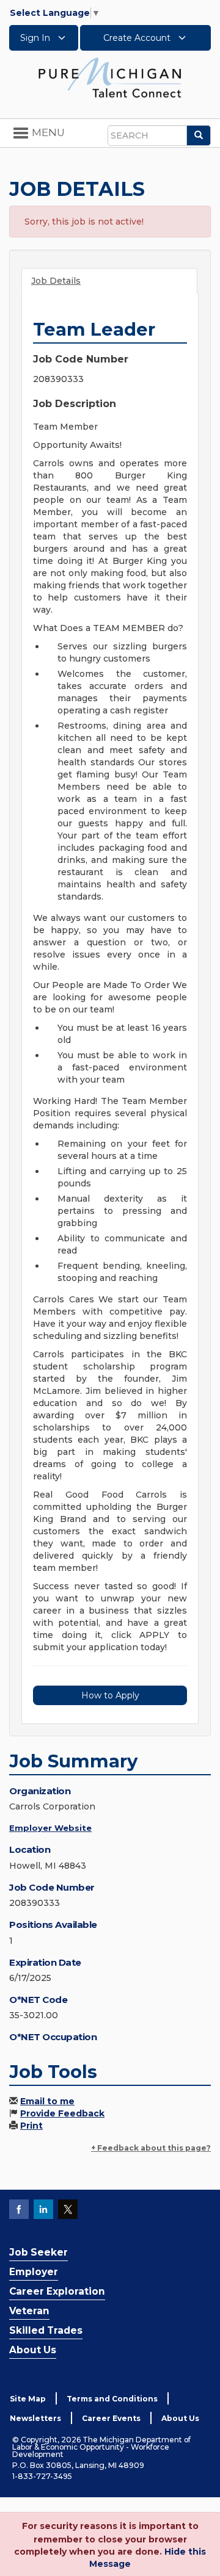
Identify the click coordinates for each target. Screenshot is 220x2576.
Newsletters (35, 2418)
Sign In (36, 38)
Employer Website (50, 1828)
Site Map (28, 2399)
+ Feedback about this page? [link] (151, 2148)
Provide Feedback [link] (62, 2113)
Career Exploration (57, 2291)
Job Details (56, 281)
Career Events (111, 2418)
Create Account (138, 38)
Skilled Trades (46, 2330)
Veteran (29, 2311)
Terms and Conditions (112, 2399)
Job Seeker (38, 2252)
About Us (33, 2350)
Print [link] (31, 2126)
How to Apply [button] (110, 1695)
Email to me (47, 2101)
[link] (110, 77)
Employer (34, 2272)
